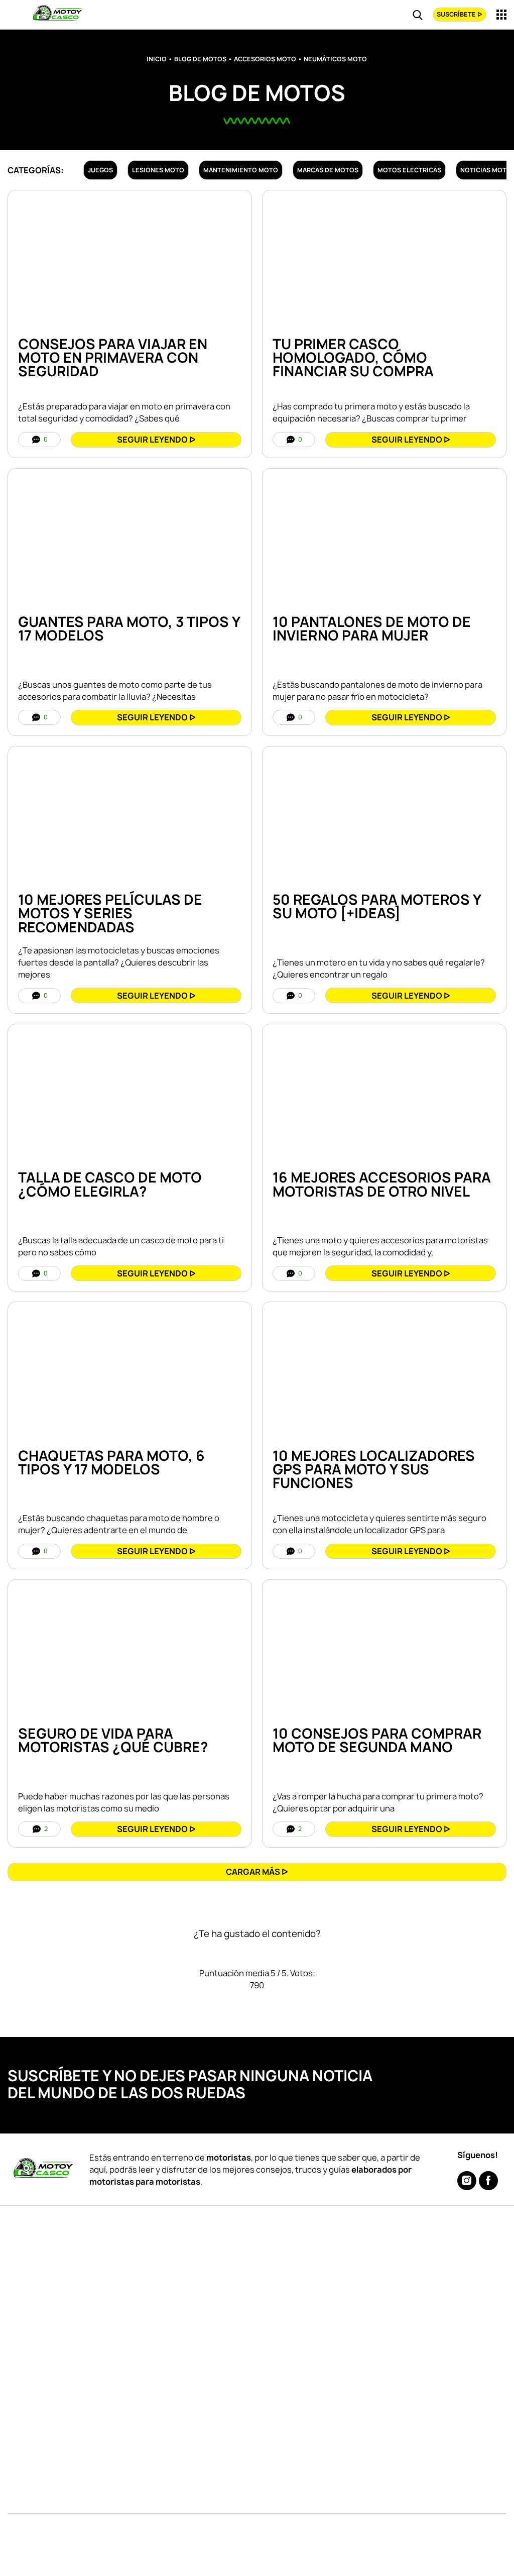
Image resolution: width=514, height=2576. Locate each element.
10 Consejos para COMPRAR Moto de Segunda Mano (377, 1740)
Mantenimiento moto (241, 170)
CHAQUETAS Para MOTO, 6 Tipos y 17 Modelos (111, 1463)
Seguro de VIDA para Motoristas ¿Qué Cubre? (113, 1740)
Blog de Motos (200, 59)
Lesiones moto (158, 170)
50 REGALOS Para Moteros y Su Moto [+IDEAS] (377, 906)
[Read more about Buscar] (418, 15)
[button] (257, 1872)
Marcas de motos (328, 170)
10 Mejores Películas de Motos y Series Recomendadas (110, 913)
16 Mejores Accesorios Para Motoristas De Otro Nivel (382, 1184)
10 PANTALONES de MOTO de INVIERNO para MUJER (372, 629)
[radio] (223, 1954)
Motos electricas (409, 170)
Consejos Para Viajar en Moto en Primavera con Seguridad (113, 358)
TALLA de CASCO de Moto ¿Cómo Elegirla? (110, 1184)
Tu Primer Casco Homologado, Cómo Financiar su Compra (353, 358)
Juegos (100, 170)
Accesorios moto (265, 59)
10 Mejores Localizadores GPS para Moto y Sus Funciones (374, 1469)
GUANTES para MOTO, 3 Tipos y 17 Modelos (129, 629)
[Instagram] (467, 2181)
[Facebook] (488, 2181)
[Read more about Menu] (501, 15)
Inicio (157, 59)
